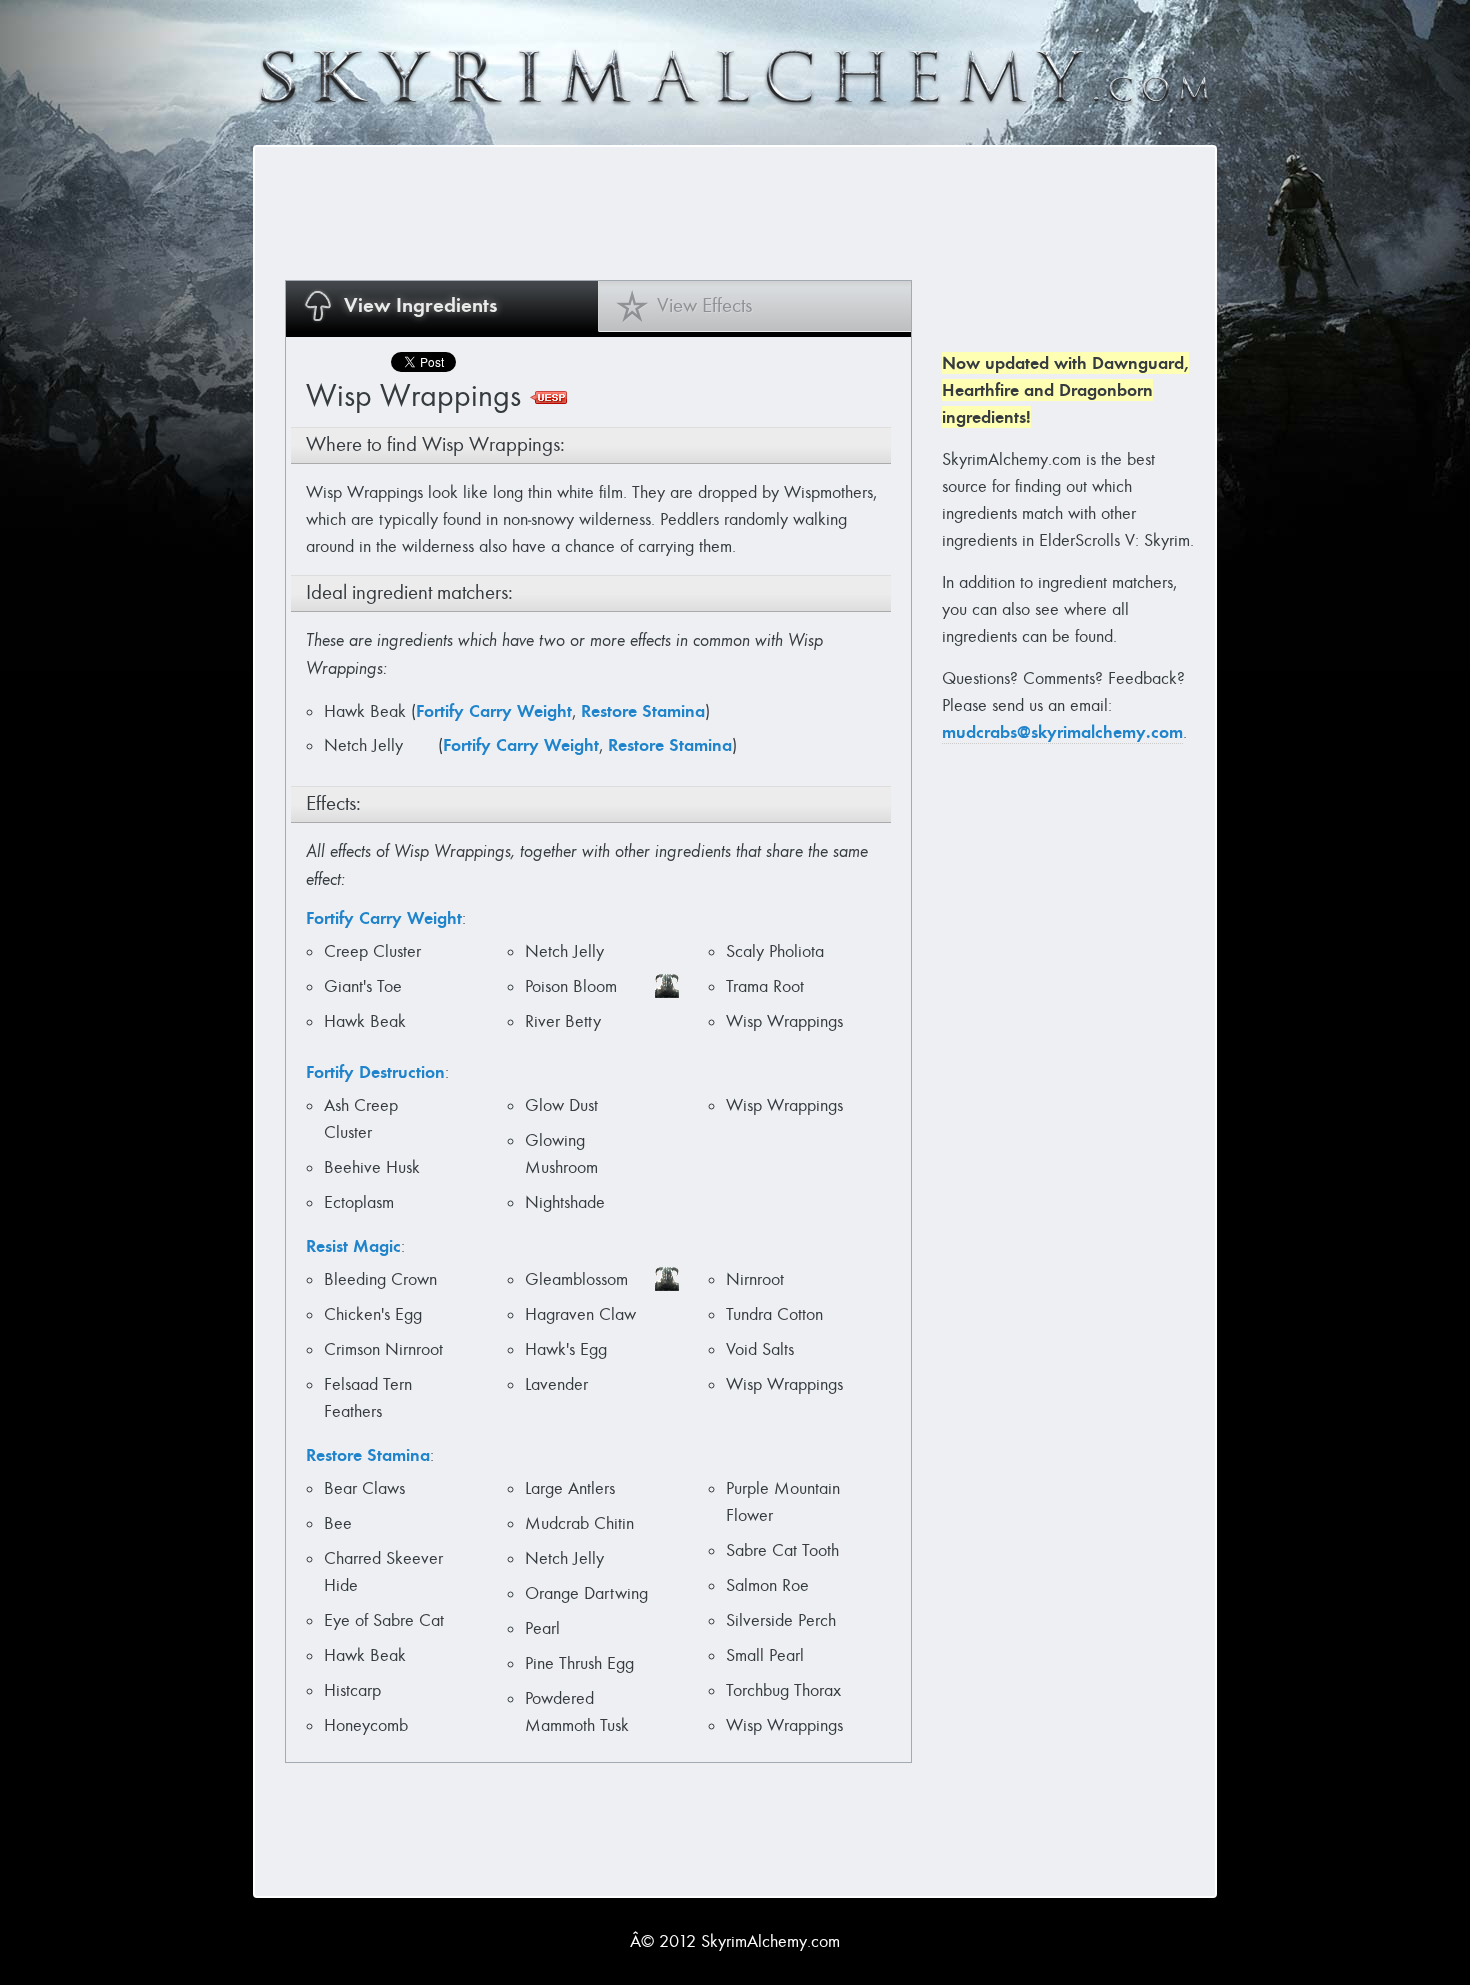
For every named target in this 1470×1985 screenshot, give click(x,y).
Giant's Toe (363, 986)
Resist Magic (353, 1246)
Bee (338, 1523)
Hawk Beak (367, 711)
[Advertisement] (649, 212)
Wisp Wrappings (784, 1021)
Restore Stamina (643, 711)
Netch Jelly (366, 745)
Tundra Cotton (774, 1314)
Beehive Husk (372, 1167)
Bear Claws (364, 1488)
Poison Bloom (571, 986)
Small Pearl (765, 1655)
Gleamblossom (576, 1279)
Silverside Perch (781, 1620)
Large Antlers (570, 1488)
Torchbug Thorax (783, 1690)
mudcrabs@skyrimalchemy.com (1062, 732)
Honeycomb (366, 1725)
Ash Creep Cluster (361, 1119)
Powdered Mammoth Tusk (577, 1712)
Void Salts (760, 1349)
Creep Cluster (372, 951)
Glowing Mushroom (561, 1154)
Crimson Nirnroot (383, 1349)
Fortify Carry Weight (494, 711)
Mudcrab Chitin (579, 1523)
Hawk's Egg (566, 1349)
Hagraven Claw (580, 1314)
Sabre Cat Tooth (782, 1550)
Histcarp (352, 1690)
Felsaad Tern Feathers (368, 1398)
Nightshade (565, 1202)
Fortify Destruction (375, 1072)
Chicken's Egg (373, 1314)
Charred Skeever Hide (383, 1572)
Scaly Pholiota (775, 951)
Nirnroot (755, 1279)
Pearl (542, 1628)
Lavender (556, 1384)
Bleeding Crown (380, 1279)
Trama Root (765, 986)
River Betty (563, 1021)
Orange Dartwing (586, 1593)
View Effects (704, 305)
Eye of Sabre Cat (384, 1620)
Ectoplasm (359, 1202)
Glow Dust (561, 1105)
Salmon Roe (767, 1585)
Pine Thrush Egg (579, 1663)
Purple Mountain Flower (783, 1502)
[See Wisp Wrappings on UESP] (548, 397)
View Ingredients (421, 305)
